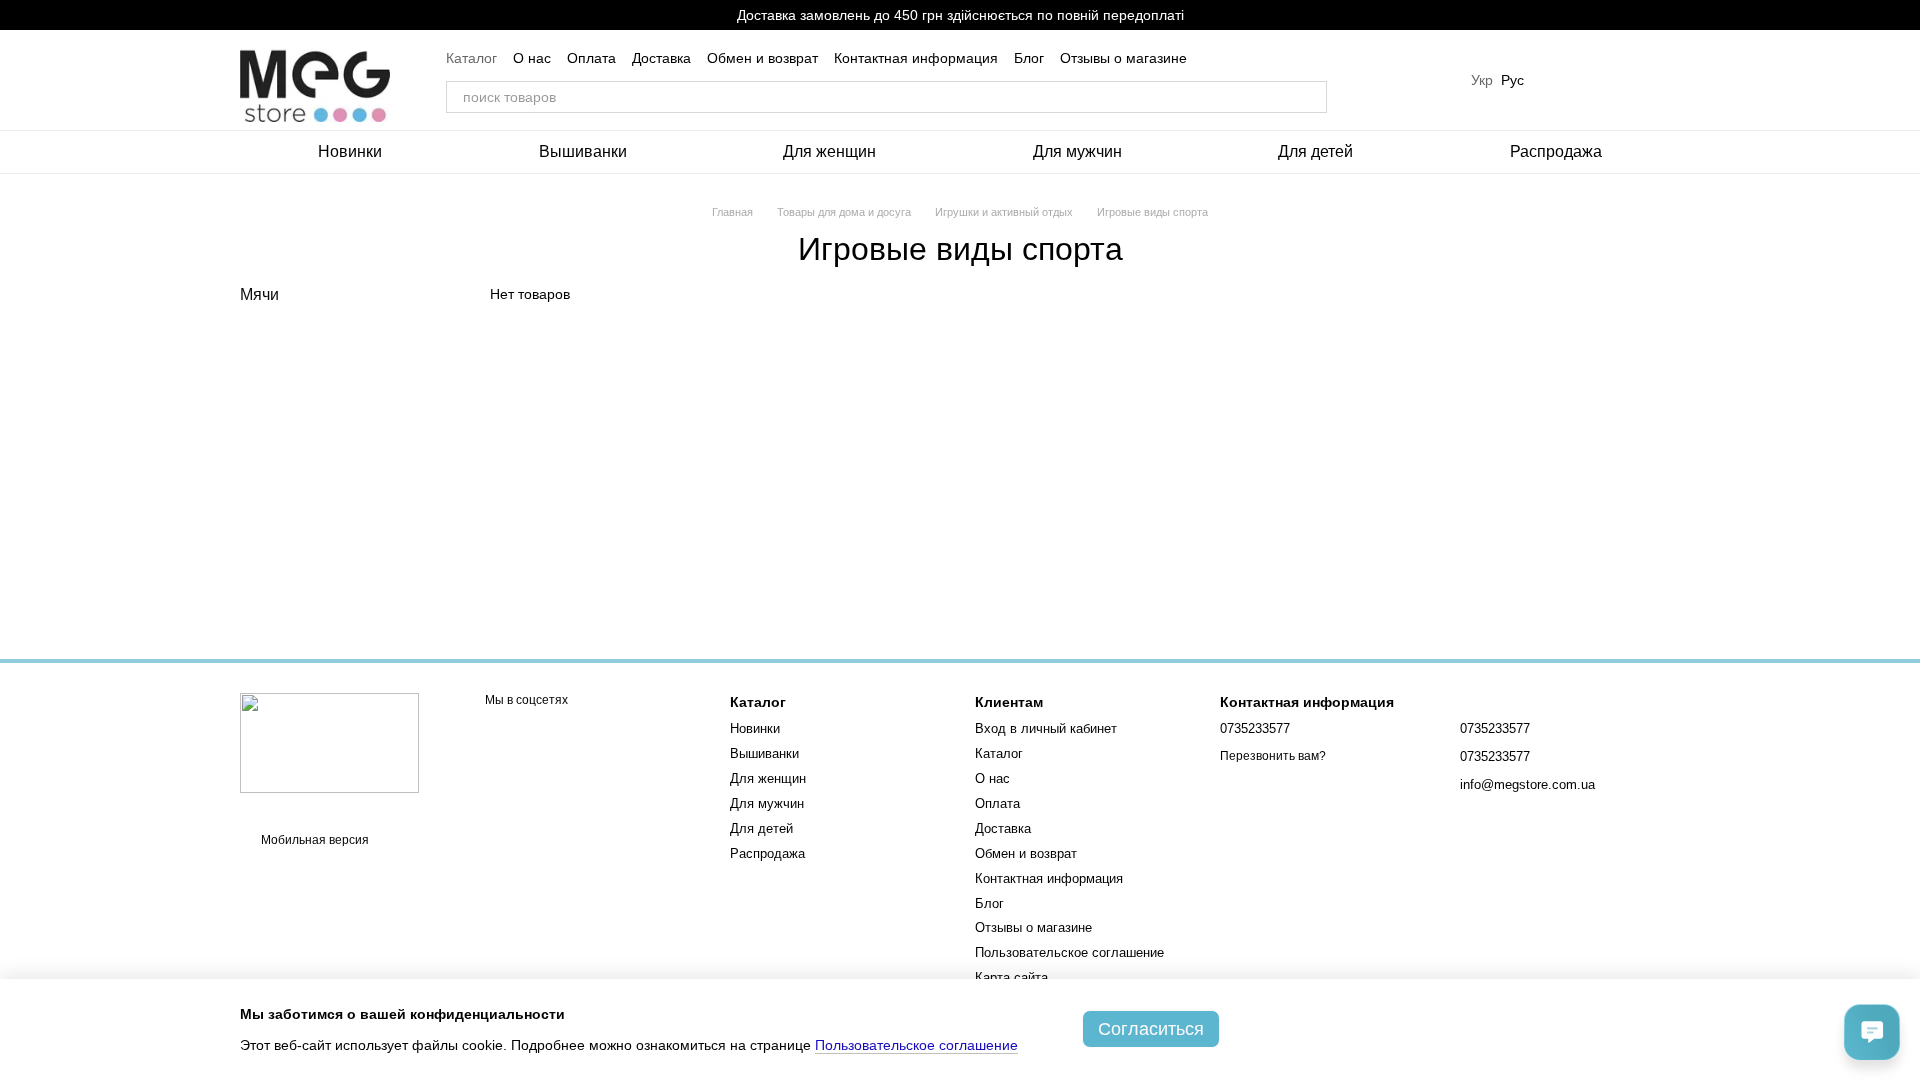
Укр (1482, 80)
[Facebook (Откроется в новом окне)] (1423, 80)
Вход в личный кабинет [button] (1046, 728)
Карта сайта (1011, 977)
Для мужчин (1077, 151)
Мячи (259, 294)
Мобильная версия (313, 840)
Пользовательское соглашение (1069, 952)
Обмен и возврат (762, 58)
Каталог (471, 58)
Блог (1029, 58)
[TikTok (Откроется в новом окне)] (1399, 80)
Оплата (591, 58)
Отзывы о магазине (1123, 58)
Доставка (661, 58)
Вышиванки (583, 151)
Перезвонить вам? (1273, 756)
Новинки (350, 151)
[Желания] (1560, 80)
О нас (532, 58)
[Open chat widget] (1872, 1032)
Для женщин (829, 151)
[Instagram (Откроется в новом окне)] (1375, 80)
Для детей (1315, 151)
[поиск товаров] (1311, 97)
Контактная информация (916, 58)
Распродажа (1556, 151)
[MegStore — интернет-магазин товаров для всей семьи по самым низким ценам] (329, 742)
